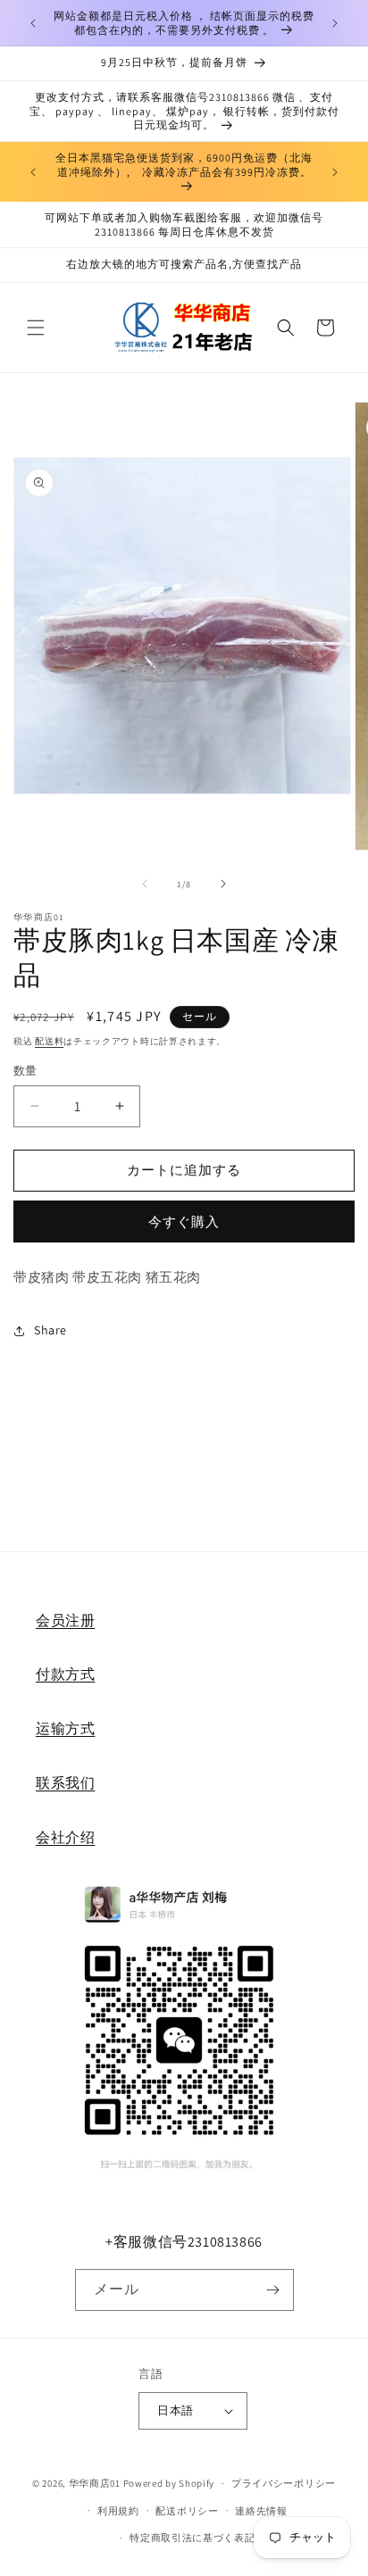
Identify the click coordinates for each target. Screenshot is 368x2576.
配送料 (49, 1041)
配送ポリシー (187, 2511)
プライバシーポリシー (284, 2483)
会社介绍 (65, 1837)
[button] (36, 328)
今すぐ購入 (184, 1222)
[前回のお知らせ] (33, 23)
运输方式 (65, 1728)
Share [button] (50, 1330)
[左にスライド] (145, 884)
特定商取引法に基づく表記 (192, 2538)
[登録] (273, 2290)
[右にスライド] (223, 884)
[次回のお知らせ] (335, 23)
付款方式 (65, 1674)
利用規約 (118, 2511)
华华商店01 (95, 2483)
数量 (25, 1071)
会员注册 (65, 1620)
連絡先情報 (261, 2511)
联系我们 (65, 1783)
